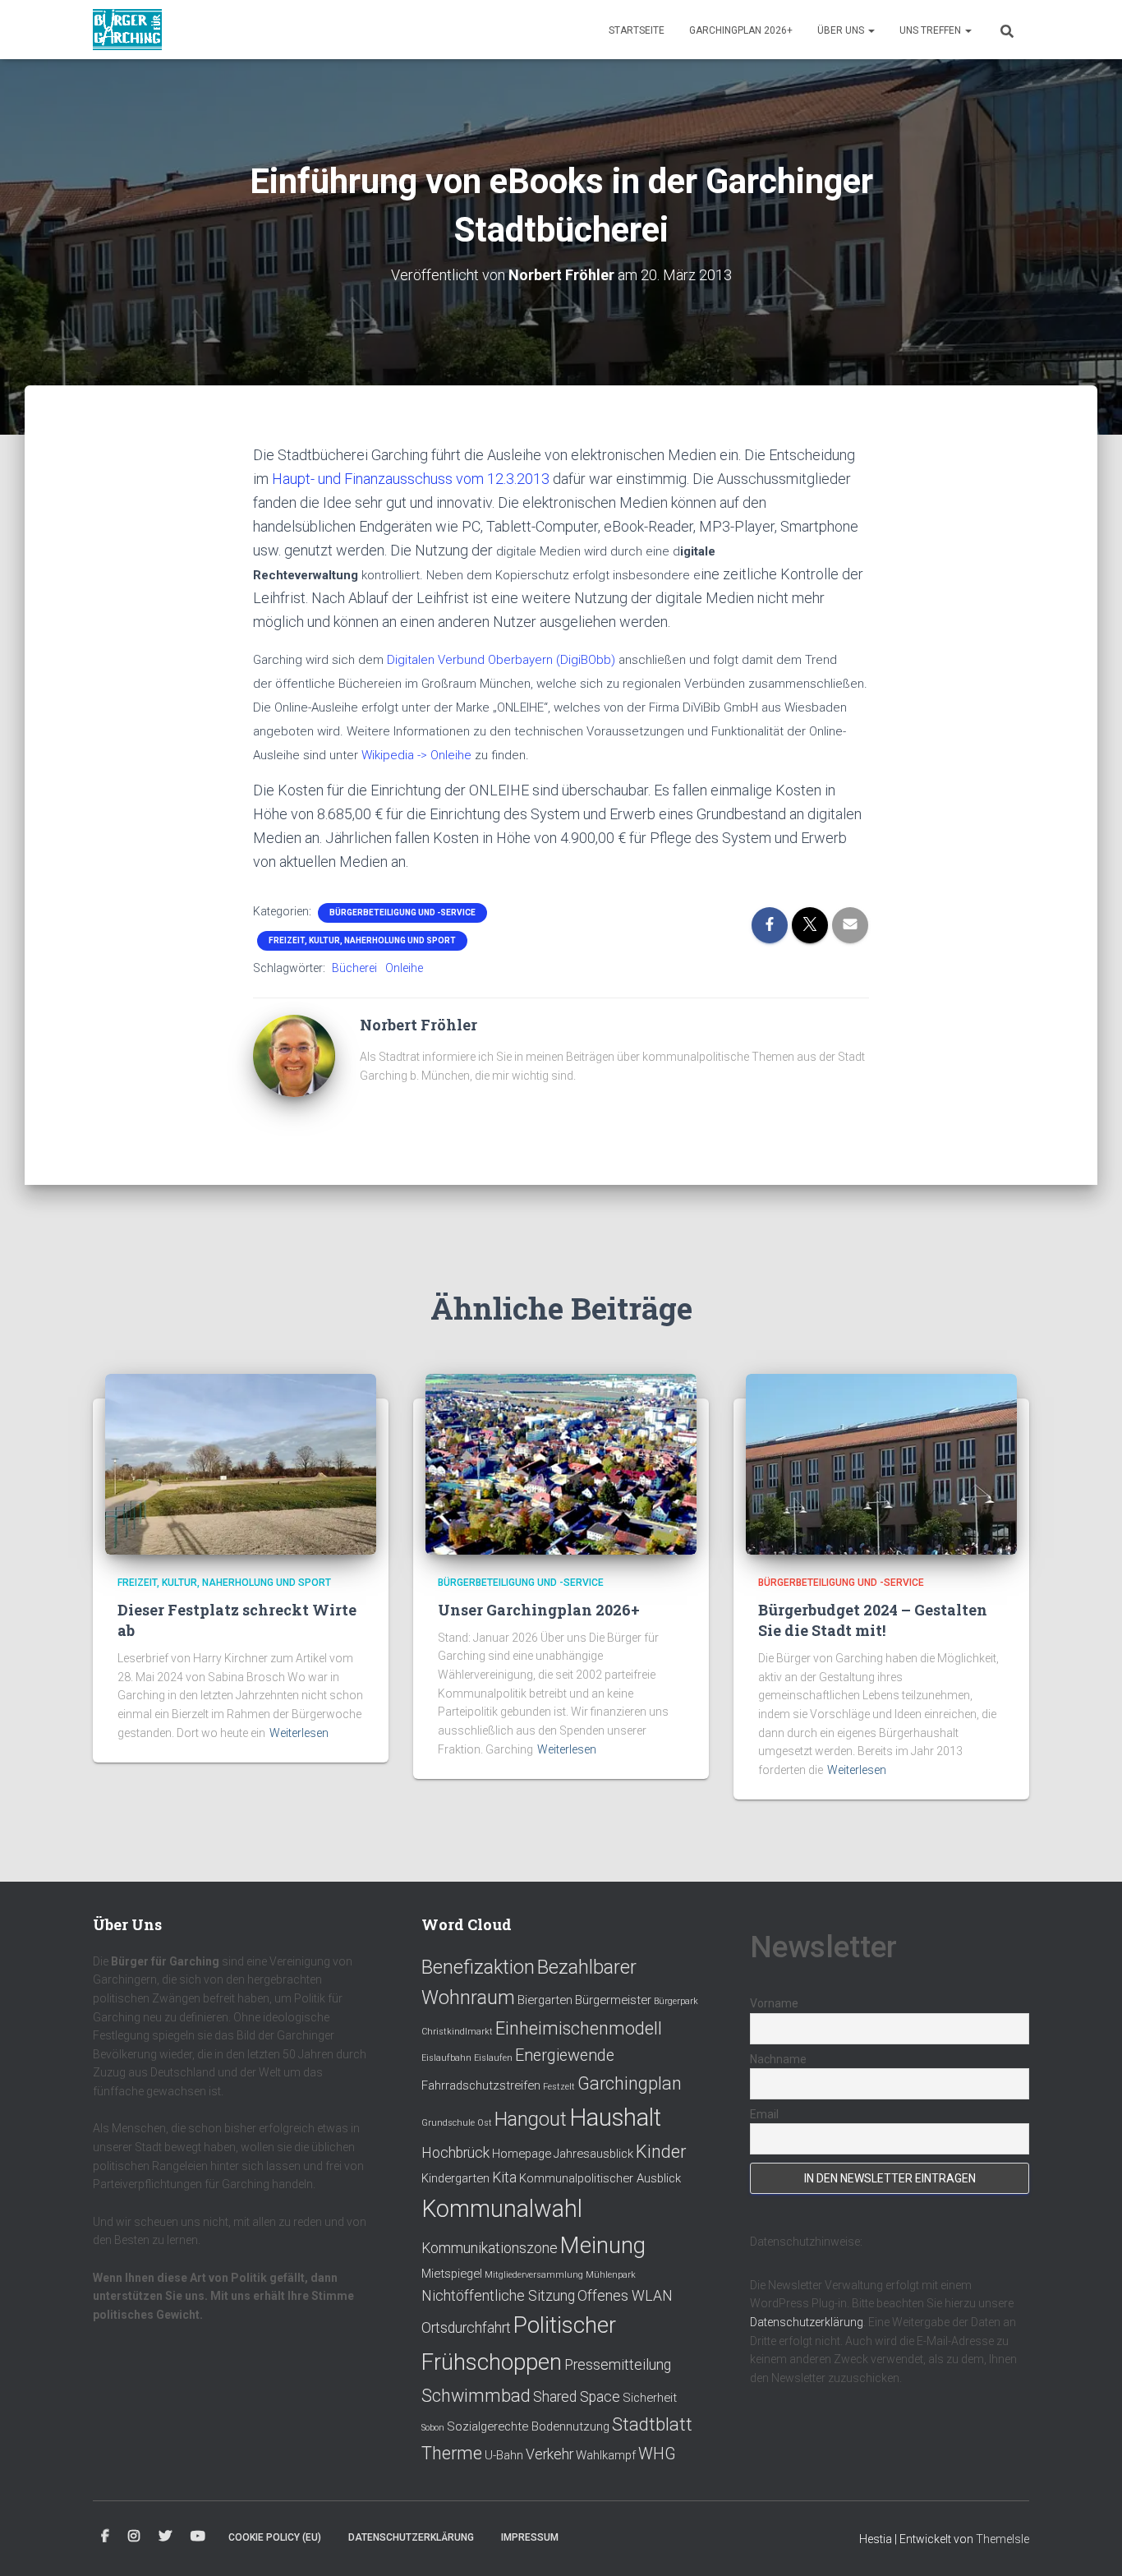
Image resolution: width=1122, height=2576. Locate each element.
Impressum (530, 2537)
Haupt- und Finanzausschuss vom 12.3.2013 (411, 479)
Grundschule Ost (457, 2123)
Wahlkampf (606, 2455)
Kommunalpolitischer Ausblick (600, 2178)
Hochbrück (455, 2153)
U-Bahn (504, 2455)
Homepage (522, 2154)
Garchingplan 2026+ (741, 30)
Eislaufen (493, 2058)
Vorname (774, 2003)
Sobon (433, 2428)
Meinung (603, 2245)
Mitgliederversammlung (534, 2275)
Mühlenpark (611, 2275)
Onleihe (404, 968)
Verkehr (550, 2454)
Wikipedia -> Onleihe (416, 755)
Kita (504, 2177)
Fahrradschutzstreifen (481, 2085)
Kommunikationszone (490, 2248)
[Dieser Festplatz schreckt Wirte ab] (241, 1463)
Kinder (661, 2152)
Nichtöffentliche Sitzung (498, 2296)
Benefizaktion (478, 1967)
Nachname (778, 2059)
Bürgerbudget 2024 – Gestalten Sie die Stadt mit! (873, 1620)
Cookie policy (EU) (275, 2537)
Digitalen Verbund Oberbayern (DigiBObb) (503, 660)
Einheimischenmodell (579, 2028)
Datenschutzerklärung (807, 2322)
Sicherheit (650, 2398)
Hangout (531, 2119)
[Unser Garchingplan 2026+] (561, 1463)
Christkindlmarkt (457, 2032)
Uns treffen (931, 30)
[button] (871, 30)
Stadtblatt (652, 2424)
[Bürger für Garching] (127, 30)
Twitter (165, 2537)
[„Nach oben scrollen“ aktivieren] (1090, 2543)
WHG (657, 2454)
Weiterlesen (299, 1733)
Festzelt (559, 2087)
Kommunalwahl (502, 2209)
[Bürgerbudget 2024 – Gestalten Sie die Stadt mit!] (881, 1463)
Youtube (198, 2537)
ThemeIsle (1002, 2539)
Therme (452, 2453)
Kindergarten (455, 2178)
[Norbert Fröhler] (294, 1055)
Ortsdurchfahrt (466, 2328)
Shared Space (577, 2397)
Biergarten (545, 2000)
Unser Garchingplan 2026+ (539, 1610)
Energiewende (565, 2055)
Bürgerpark (676, 2001)
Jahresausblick (593, 2154)
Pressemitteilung (618, 2365)
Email (764, 2114)
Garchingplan (630, 2083)
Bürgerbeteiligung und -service (402, 912)
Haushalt (615, 2117)
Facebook (105, 2537)
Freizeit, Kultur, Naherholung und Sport (362, 940)
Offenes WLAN (625, 2296)
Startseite (637, 30)
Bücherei (354, 968)
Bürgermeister (613, 2000)
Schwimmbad (476, 2396)
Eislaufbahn (446, 2058)
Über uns (842, 30)
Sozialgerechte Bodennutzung (528, 2426)
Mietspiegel (452, 2274)
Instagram (134, 2537)
